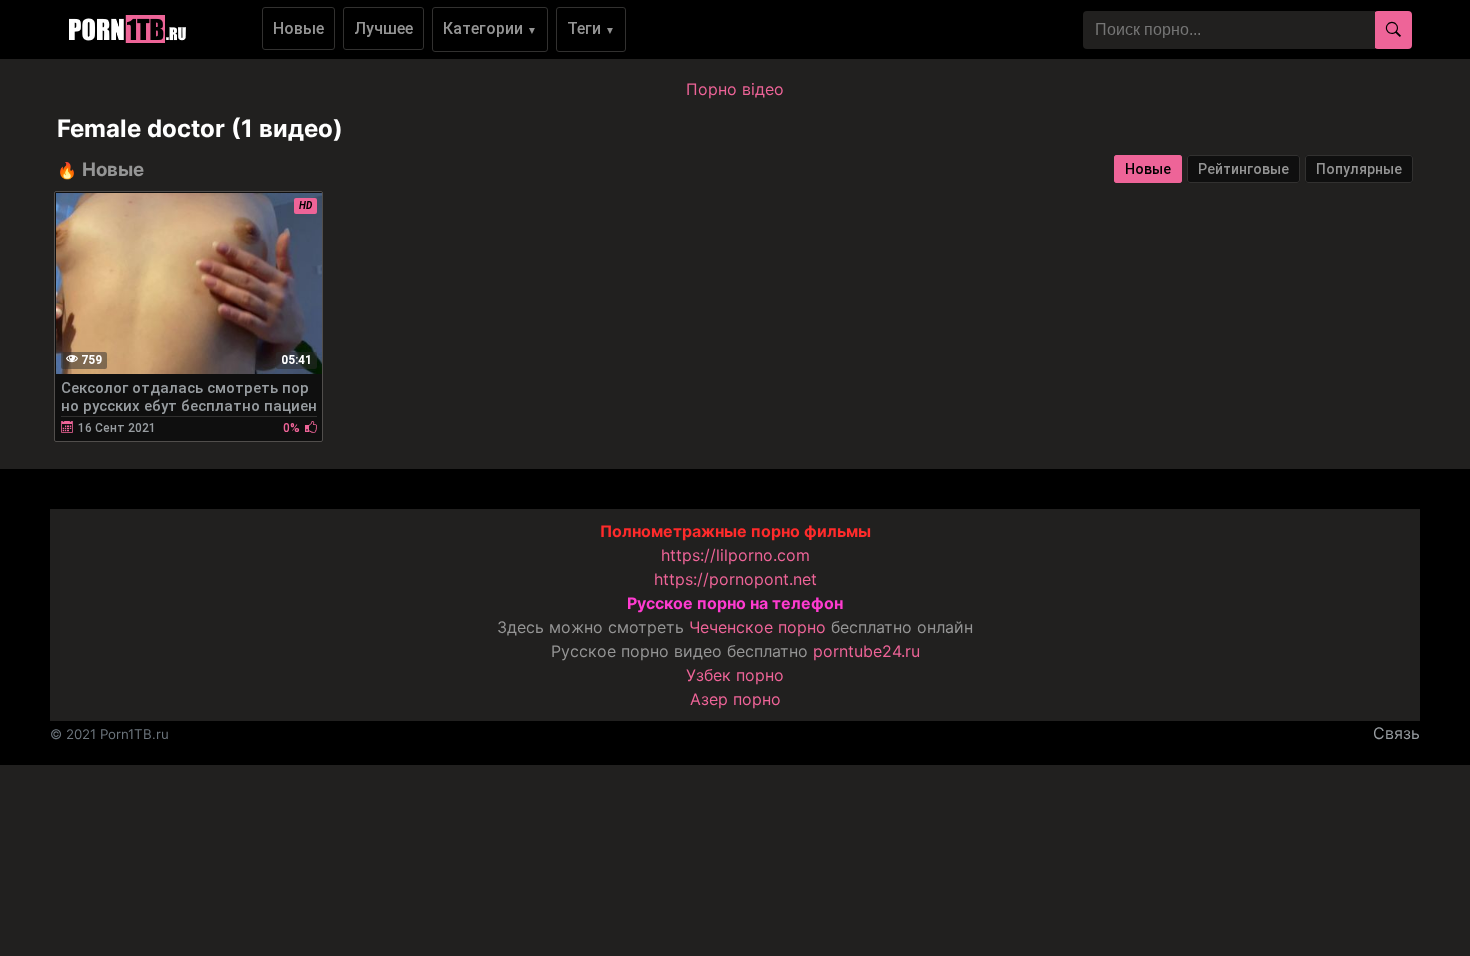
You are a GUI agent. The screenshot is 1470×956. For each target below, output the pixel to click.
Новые (298, 28)
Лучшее (383, 28)
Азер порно (735, 699)
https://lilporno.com (735, 555)
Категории (490, 28)
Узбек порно (735, 675)
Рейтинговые (1243, 169)
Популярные (1359, 169)
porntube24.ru (866, 651)
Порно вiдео (735, 89)
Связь (1396, 733)
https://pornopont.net (735, 579)
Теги (591, 28)
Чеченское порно (757, 627)
